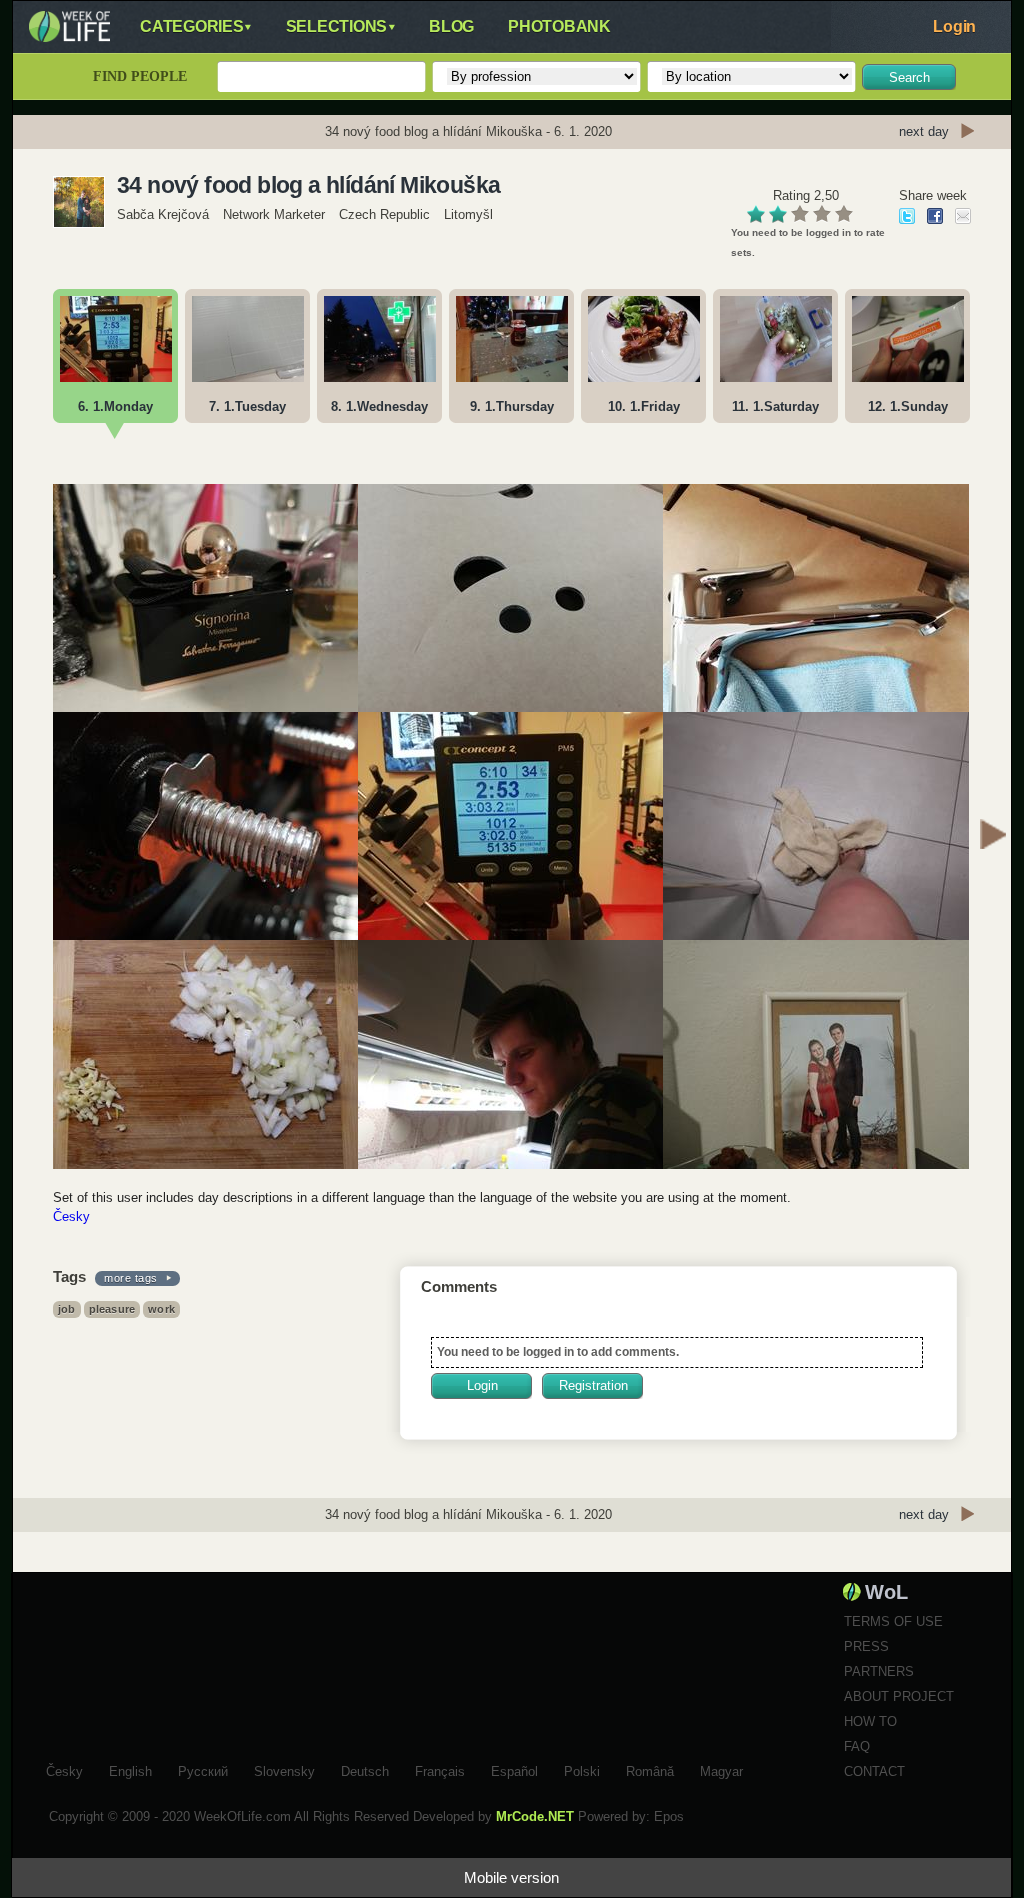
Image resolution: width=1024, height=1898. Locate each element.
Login (954, 26)
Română (650, 1769)
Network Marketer (274, 214)
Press (866, 1646)
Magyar (721, 1769)
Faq (857, 1746)
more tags (131, 1278)
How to (870, 1721)
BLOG (451, 26)
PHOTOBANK (559, 26)
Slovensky (284, 1769)
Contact (874, 1771)
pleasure (112, 1309)
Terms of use (893, 1621)
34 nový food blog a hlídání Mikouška (308, 185)
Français (440, 1769)
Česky (71, 1216)
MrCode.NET (535, 1816)
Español (514, 1769)
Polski (582, 1769)
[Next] (993, 837)
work (161, 1309)
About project (899, 1696)
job (67, 1309)
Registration (593, 1385)
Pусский (203, 1769)
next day (924, 131)
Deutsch (365, 1769)
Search (909, 77)
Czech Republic (384, 214)
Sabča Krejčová (163, 214)
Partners (879, 1671)
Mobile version (511, 1877)
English (130, 1769)
